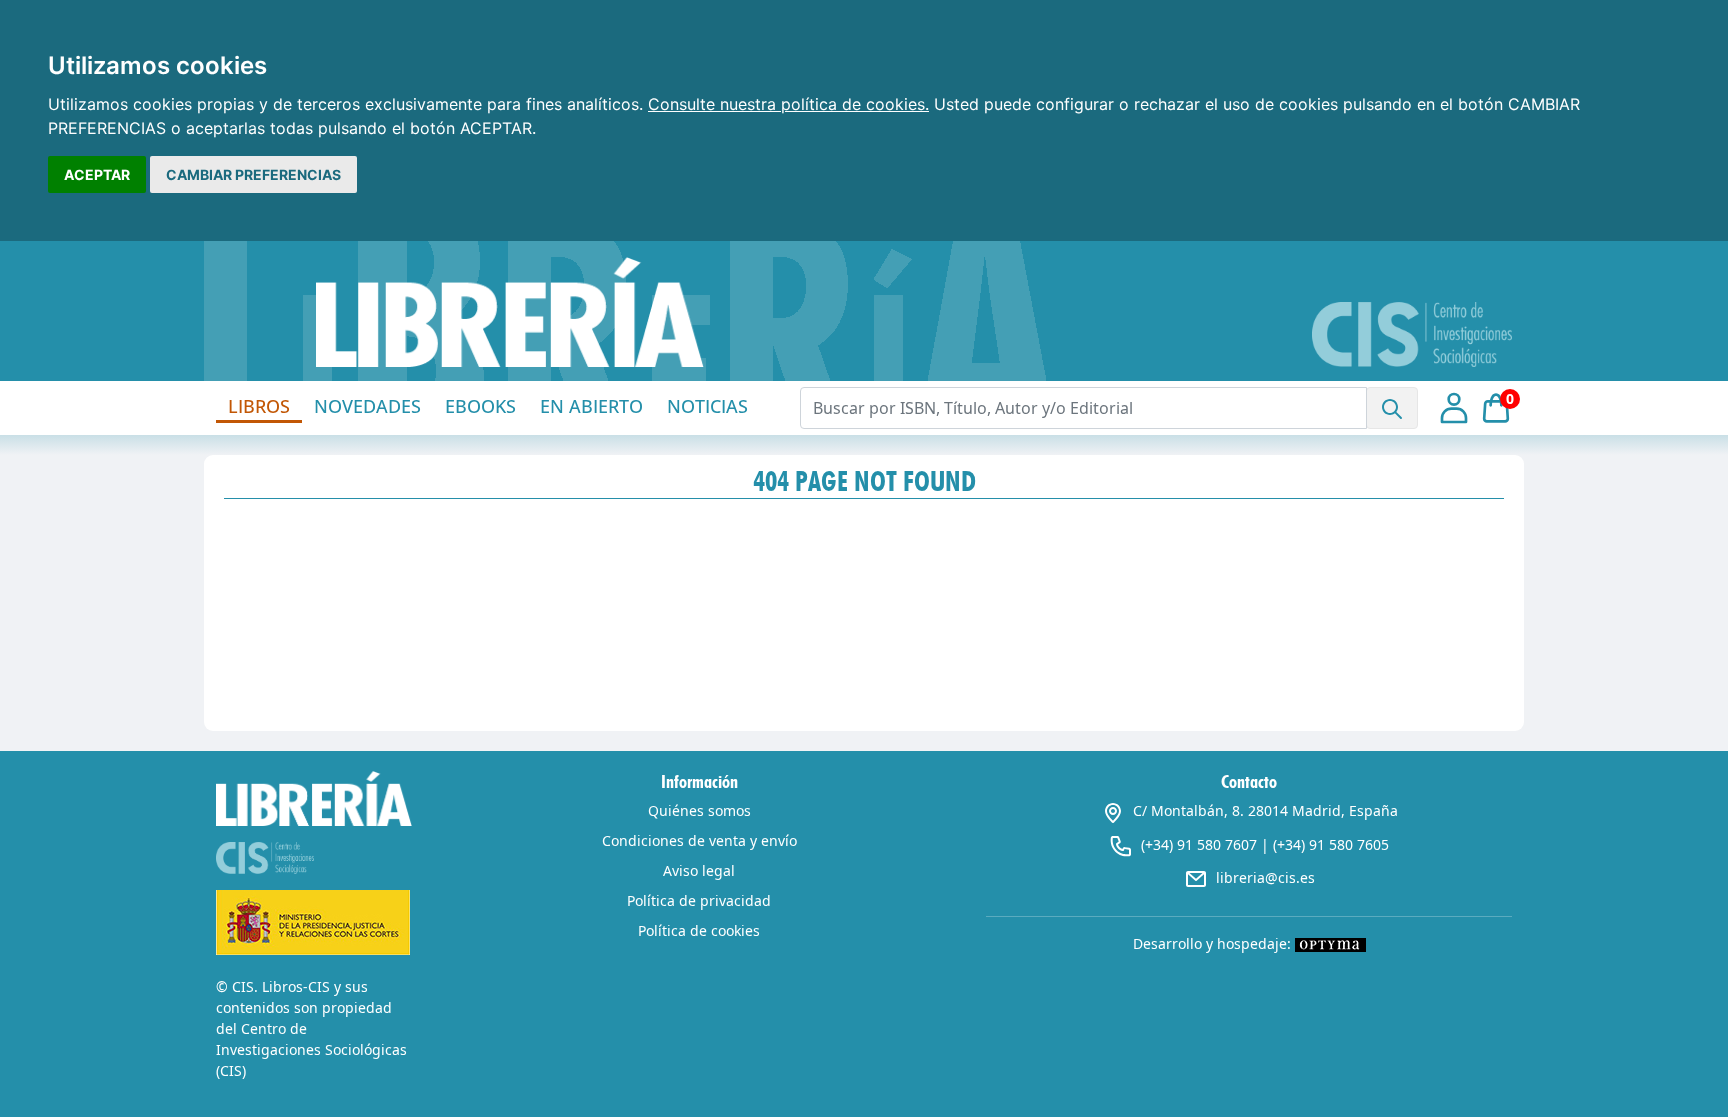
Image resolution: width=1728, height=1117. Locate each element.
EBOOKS (480, 406)
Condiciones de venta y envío (699, 840)
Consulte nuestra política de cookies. (788, 104)
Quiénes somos (699, 810)
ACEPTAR (97, 174)
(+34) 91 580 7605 (1331, 844)
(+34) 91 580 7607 (1199, 844)
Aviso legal (699, 870)
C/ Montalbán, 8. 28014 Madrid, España (1265, 810)
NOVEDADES (367, 406)
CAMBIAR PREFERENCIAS (253, 174)
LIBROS (259, 406)
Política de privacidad (699, 900)
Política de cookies (699, 930)
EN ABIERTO (591, 406)
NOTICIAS (707, 406)
